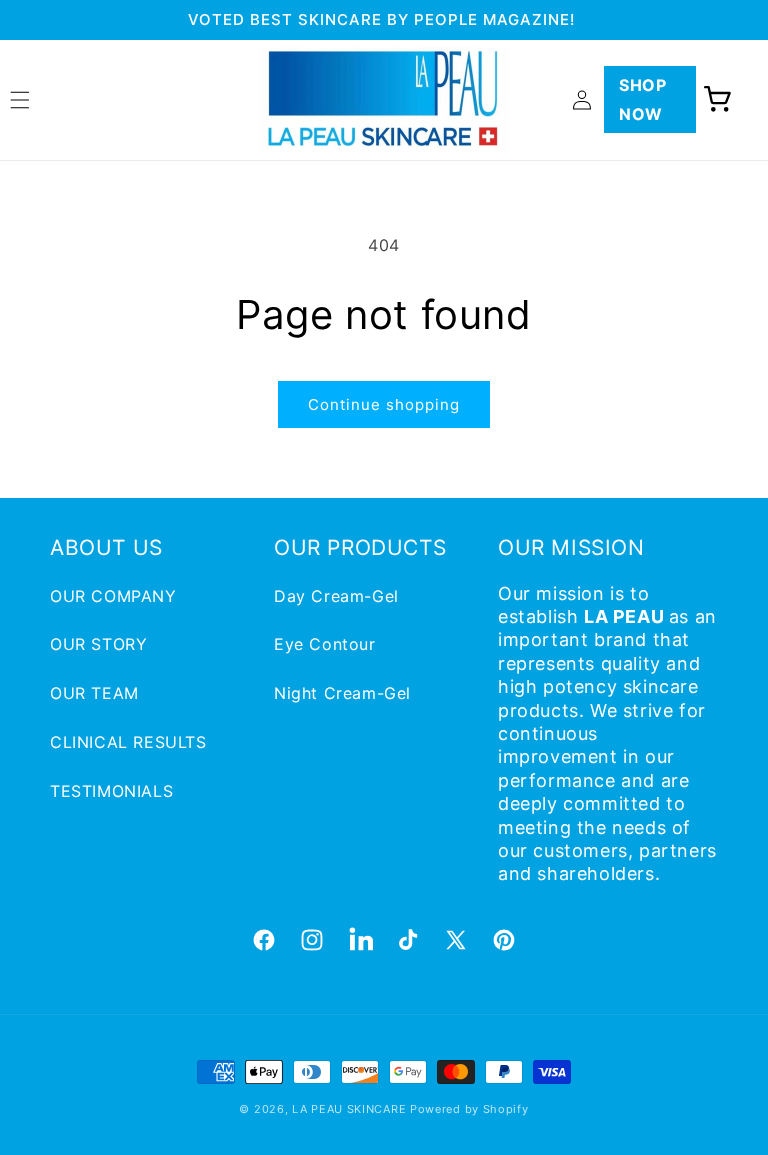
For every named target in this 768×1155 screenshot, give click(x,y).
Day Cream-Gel (336, 596)
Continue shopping (384, 404)
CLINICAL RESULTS (128, 742)
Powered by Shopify (469, 1109)
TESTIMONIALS (111, 791)
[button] (718, 100)
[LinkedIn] (360, 940)
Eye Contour (325, 644)
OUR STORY (98, 644)
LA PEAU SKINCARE (349, 1109)
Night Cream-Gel (342, 693)
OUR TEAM (94, 693)
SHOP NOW (642, 99)
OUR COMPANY (113, 596)
